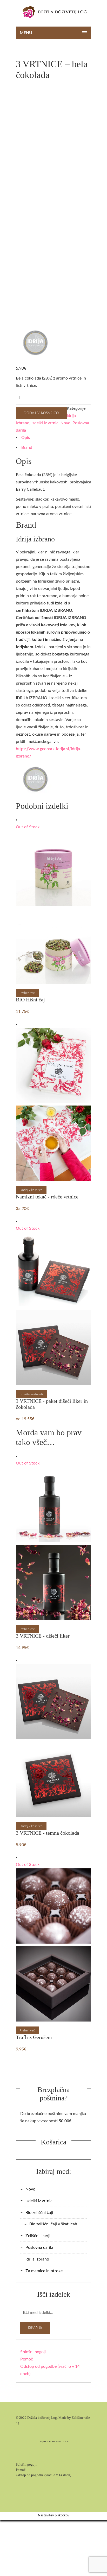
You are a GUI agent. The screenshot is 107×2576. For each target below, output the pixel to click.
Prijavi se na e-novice (53, 2441)
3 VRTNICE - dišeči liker (43, 1636)
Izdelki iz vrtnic (45, 423)
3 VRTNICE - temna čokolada (48, 1833)
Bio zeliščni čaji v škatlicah (53, 2224)
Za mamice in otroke (44, 2271)
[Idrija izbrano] (35, 344)
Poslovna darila (39, 2247)
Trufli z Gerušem (34, 2037)
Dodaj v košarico (41, 413)
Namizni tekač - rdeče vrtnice (47, 1197)
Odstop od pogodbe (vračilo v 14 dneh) (44, 2475)
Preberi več (27, 993)
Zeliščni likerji (38, 2236)
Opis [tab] (26, 438)
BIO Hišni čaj (30, 1000)
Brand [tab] (27, 447)
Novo (65, 423)
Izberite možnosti (31, 1394)
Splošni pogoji (33, 2352)
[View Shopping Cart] (90, 13)
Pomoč (27, 2359)
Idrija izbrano (37, 2259)
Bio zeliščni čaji (39, 2213)
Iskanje (35, 2328)
